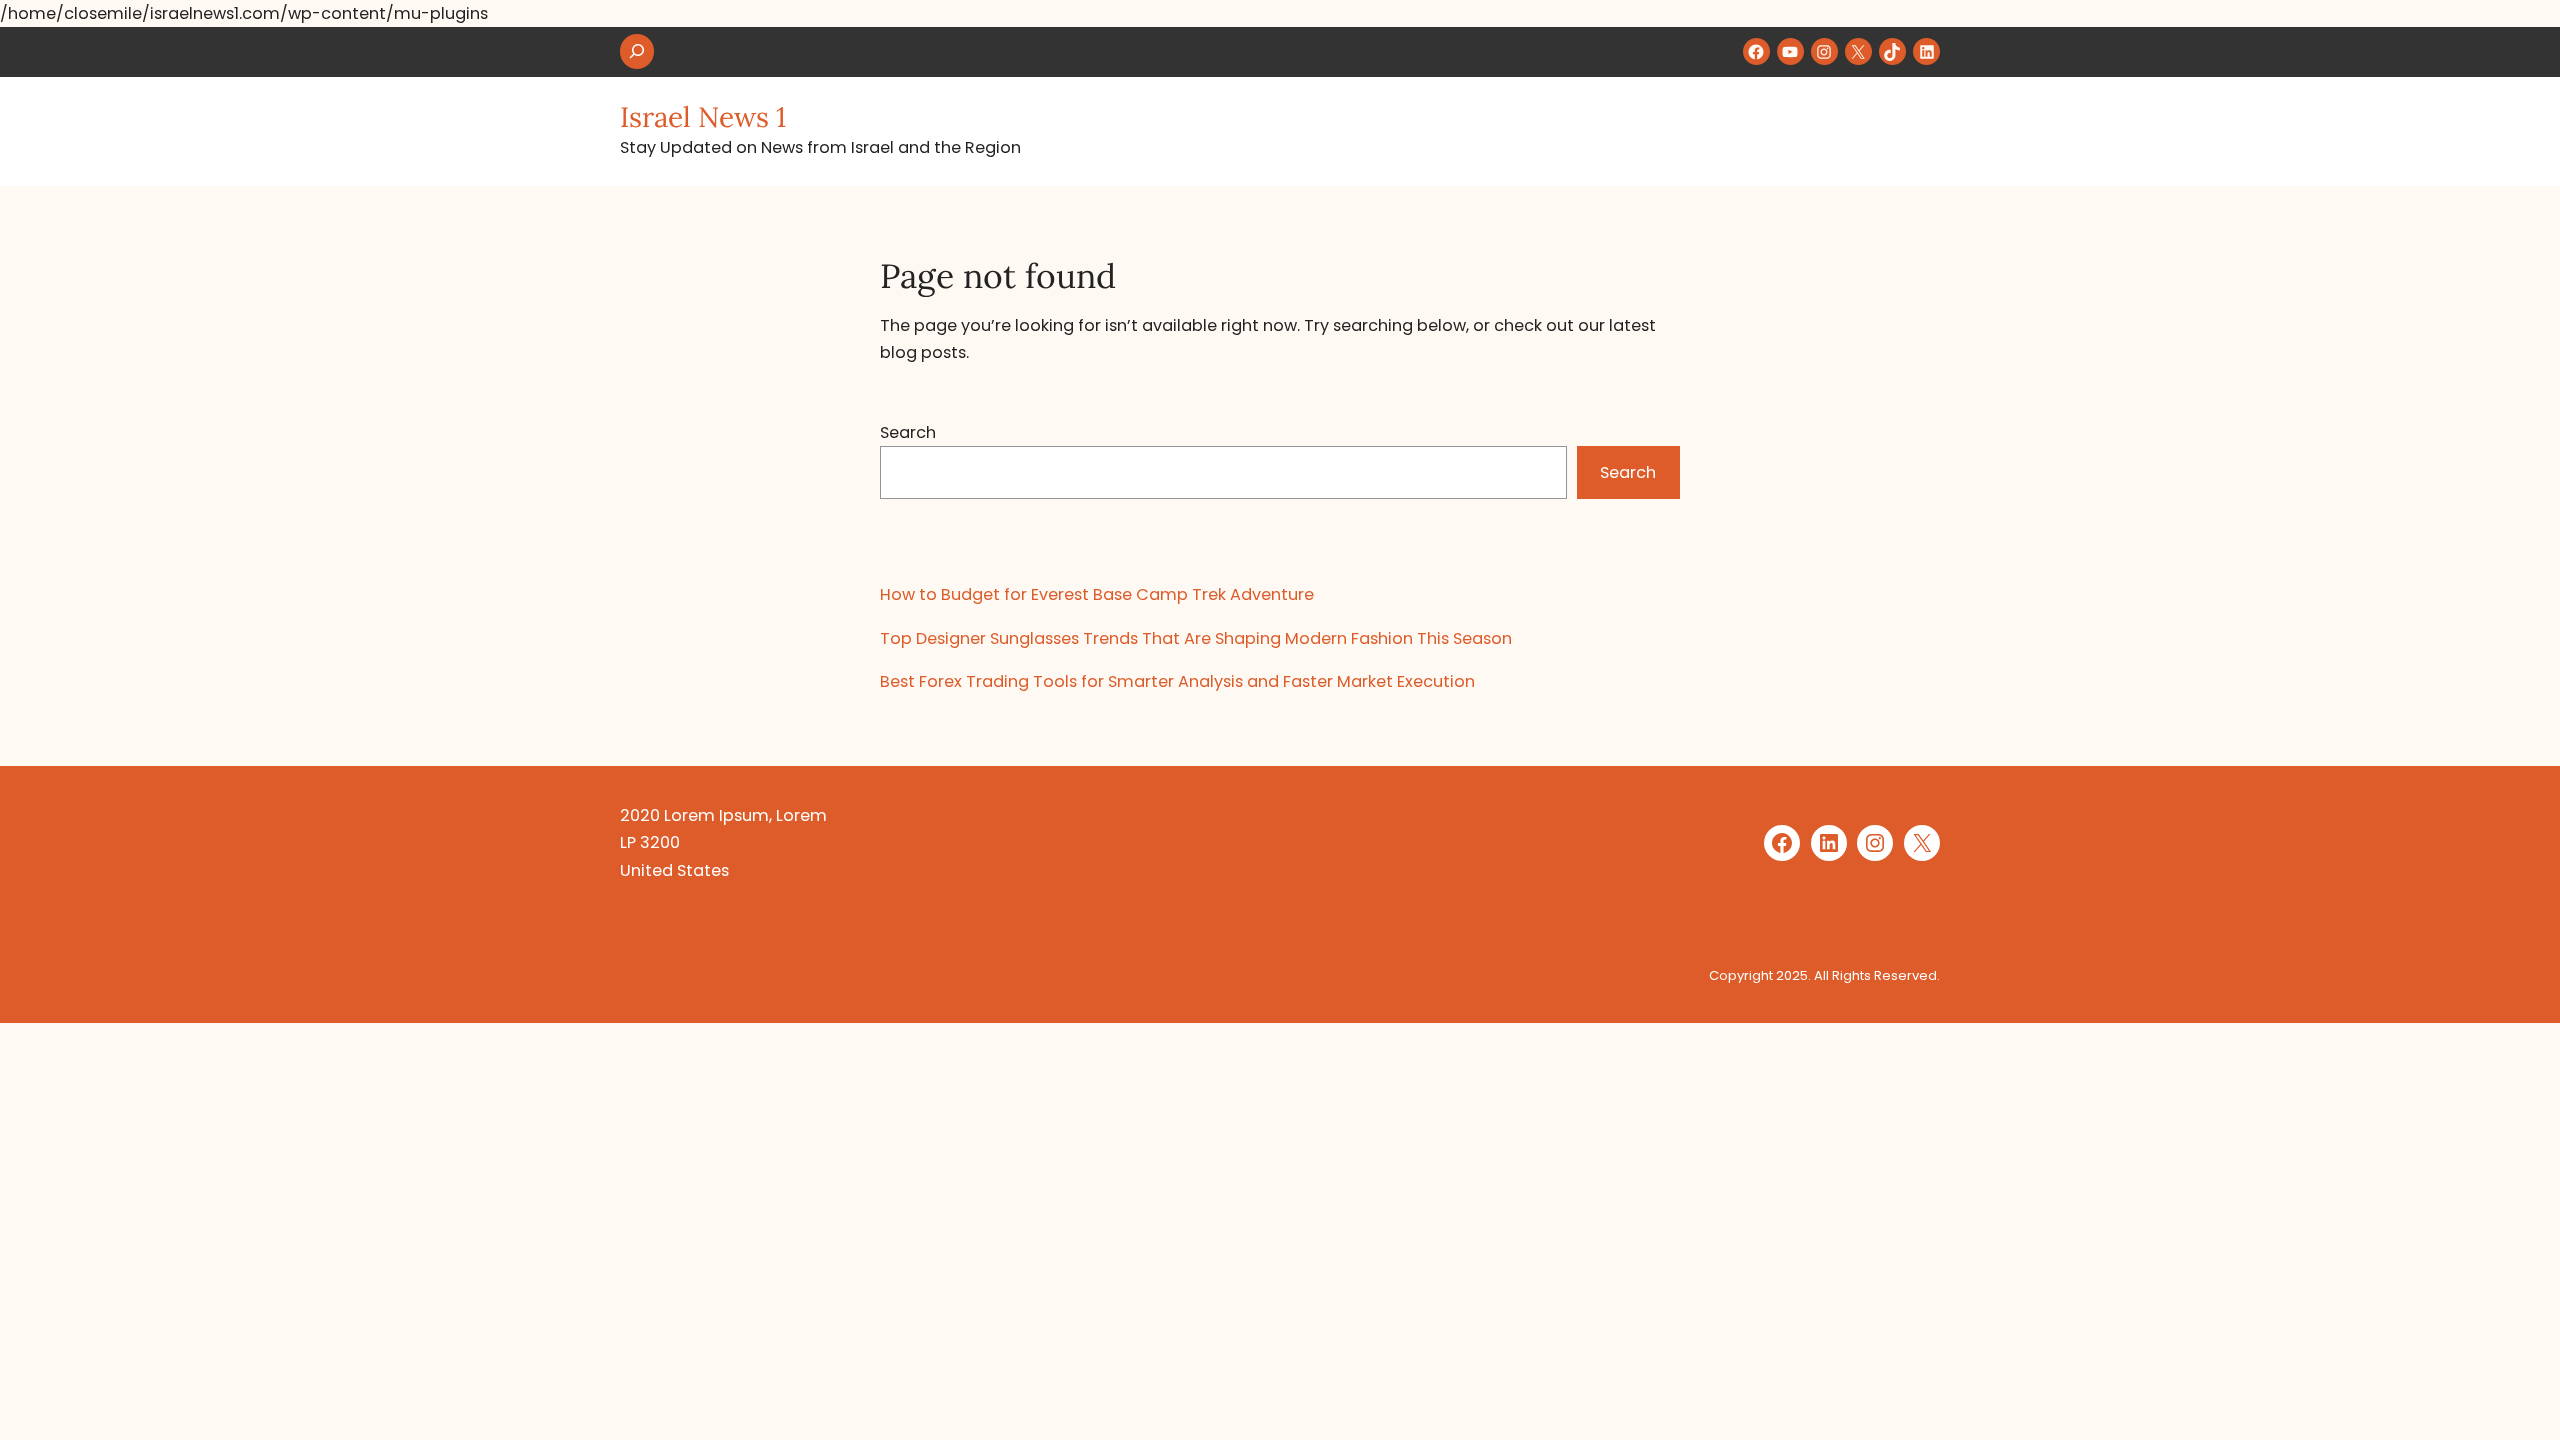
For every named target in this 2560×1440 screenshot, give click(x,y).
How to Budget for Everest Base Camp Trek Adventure (1097, 594)
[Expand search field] (637, 51)
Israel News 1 (703, 117)
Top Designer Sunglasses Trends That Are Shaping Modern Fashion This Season (1196, 638)
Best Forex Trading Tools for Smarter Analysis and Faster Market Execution (1177, 681)
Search (908, 432)
